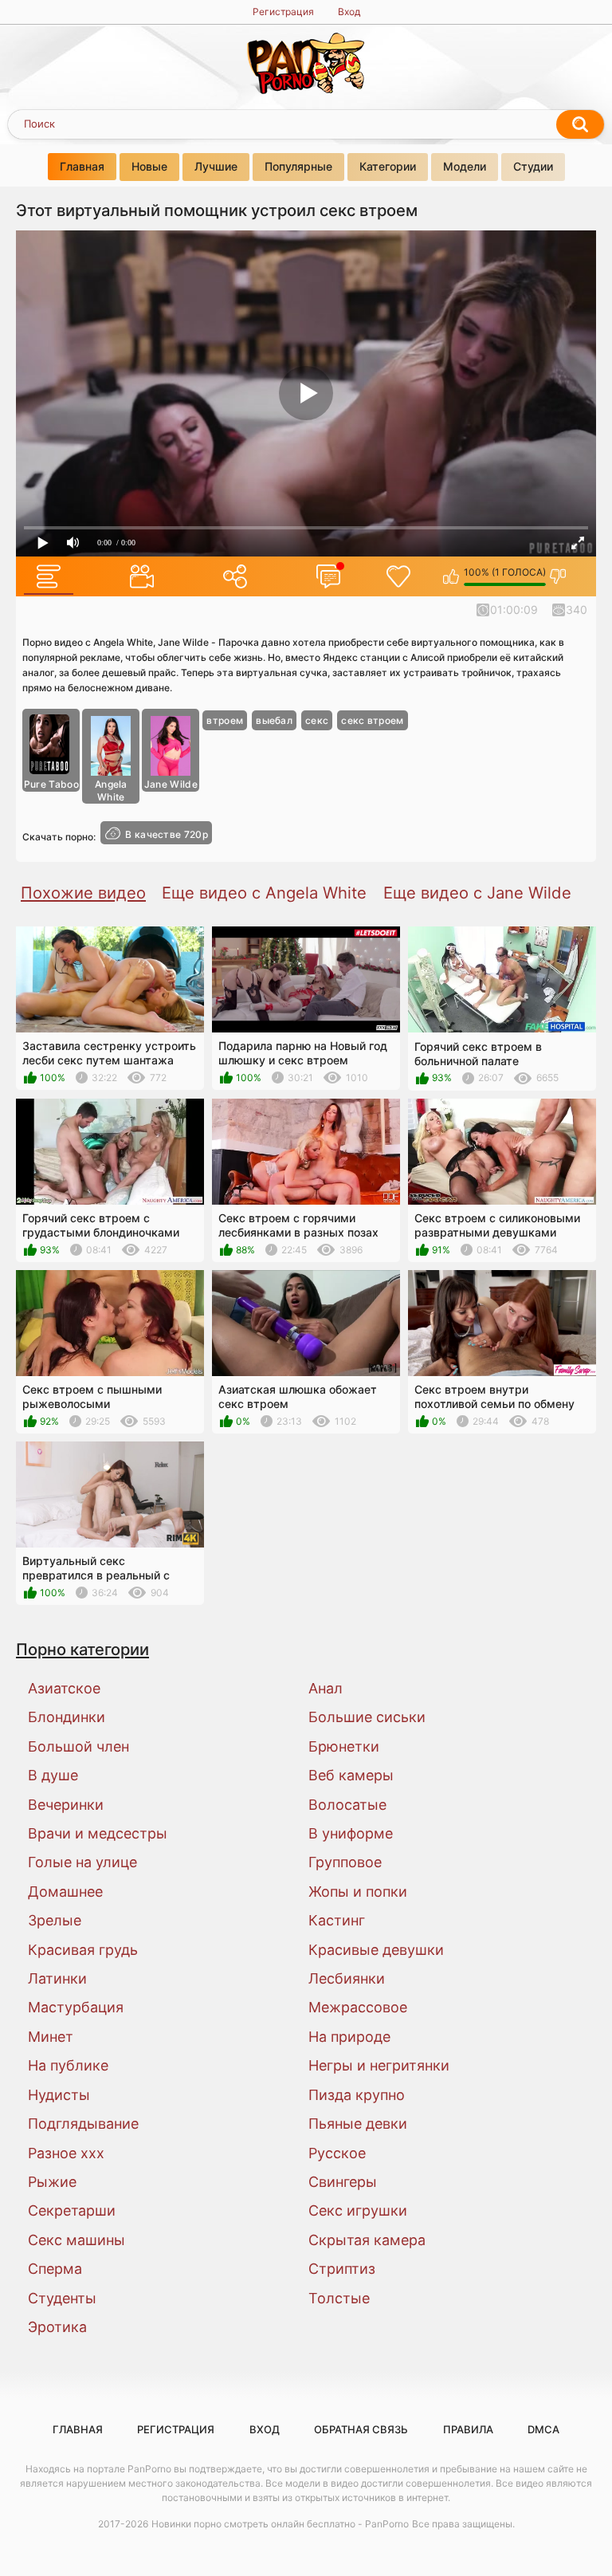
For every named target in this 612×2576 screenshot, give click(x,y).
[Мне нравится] (451, 576)
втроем (225, 720)
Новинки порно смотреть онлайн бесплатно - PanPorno (280, 2524)
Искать (580, 124)
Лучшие (216, 166)
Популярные (298, 166)
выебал (274, 720)
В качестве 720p (167, 834)
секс (317, 720)
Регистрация (283, 12)
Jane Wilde (171, 784)
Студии (533, 166)
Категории (388, 166)
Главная (82, 166)
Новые (149, 166)
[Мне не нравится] (558, 576)
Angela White (111, 790)
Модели (465, 166)
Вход (349, 12)
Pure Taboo (51, 784)
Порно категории (82, 1649)
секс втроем (372, 720)
